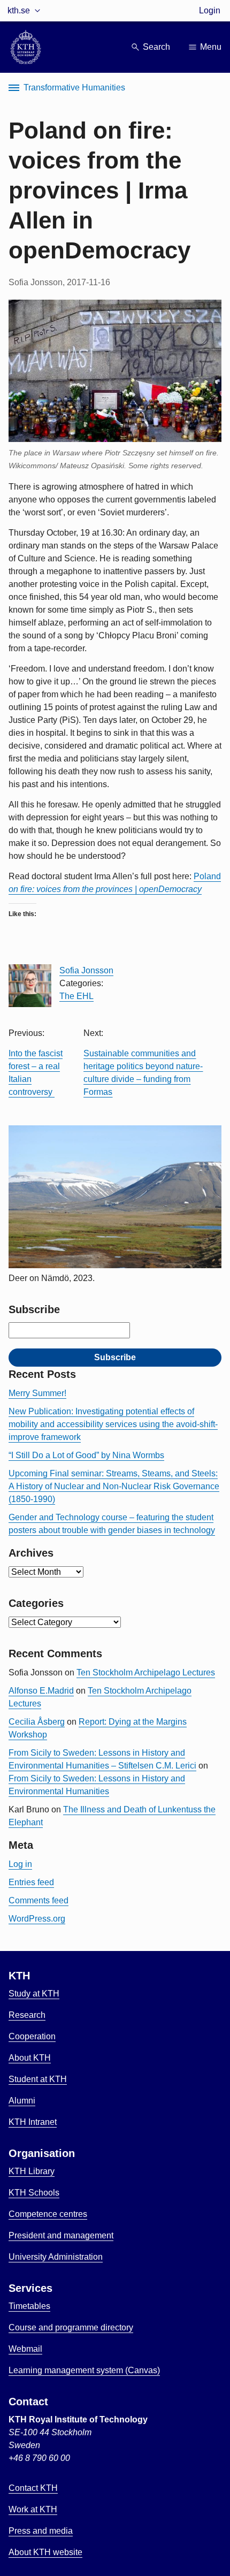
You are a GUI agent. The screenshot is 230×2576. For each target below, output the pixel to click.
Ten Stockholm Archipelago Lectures (146, 1672)
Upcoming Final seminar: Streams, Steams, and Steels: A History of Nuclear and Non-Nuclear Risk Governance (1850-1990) (114, 1486)
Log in (20, 1864)
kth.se (19, 10)
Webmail (25, 2349)
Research (27, 2015)
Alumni (22, 2101)
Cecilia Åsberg (37, 1722)
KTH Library (32, 2171)
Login (210, 10)
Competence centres (48, 2214)
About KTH (30, 2058)
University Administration (56, 2257)
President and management (61, 2235)
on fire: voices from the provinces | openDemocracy (105, 889)
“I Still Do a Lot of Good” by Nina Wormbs (86, 1455)
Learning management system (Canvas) (84, 2370)
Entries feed (31, 1882)
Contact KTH (33, 2488)
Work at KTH (33, 2509)
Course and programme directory (71, 2327)
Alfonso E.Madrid (41, 1691)
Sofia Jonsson (86, 970)
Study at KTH (34, 1994)
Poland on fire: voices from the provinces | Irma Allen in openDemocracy (99, 190)
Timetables (29, 2306)
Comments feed (39, 1900)
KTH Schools (34, 2193)
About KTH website (45, 2552)
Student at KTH (38, 2079)
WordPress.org (37, 1919)
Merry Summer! (37, 1393)
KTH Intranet (33, 2122)
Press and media (41, 2531)
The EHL (76, 996)
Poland (207, 876)
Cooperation (32, 2036)
